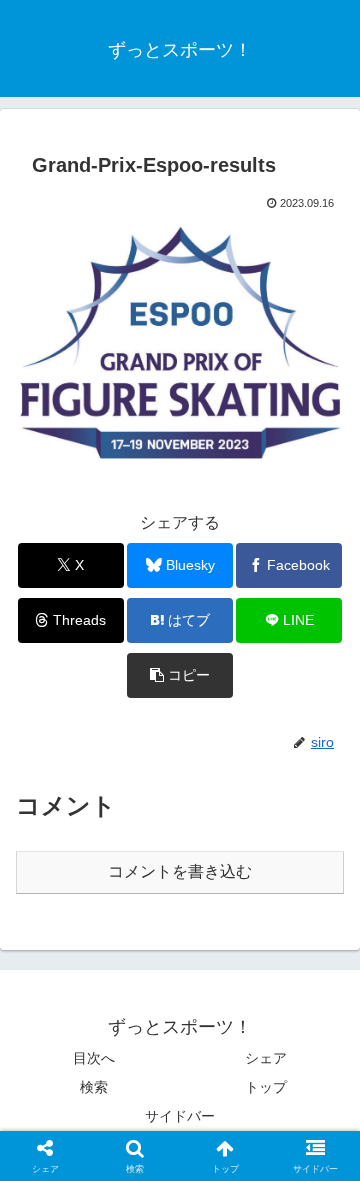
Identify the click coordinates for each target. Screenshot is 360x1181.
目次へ (94, 1058)
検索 (94, 1087)
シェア (266, 1058)
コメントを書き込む (180, 871)
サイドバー (180, 1116)
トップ (266, 1087)
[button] (180, 675)
